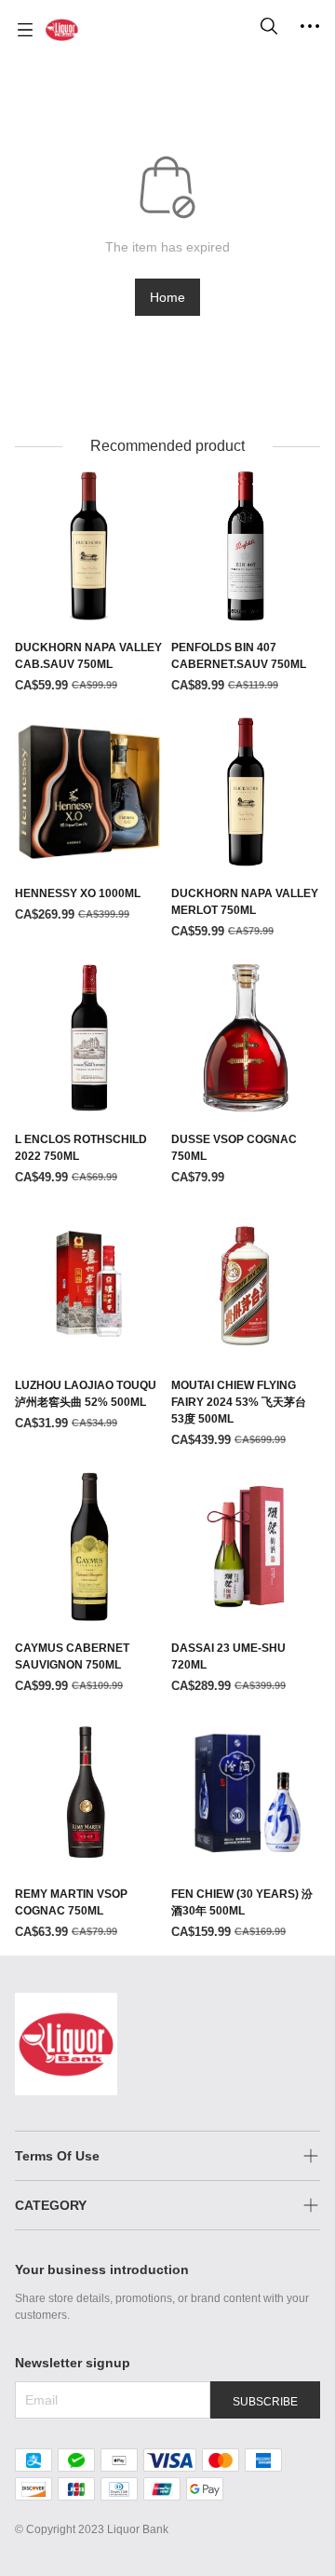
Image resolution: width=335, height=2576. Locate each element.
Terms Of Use (57, 2156)
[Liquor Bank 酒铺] (62, 30)
